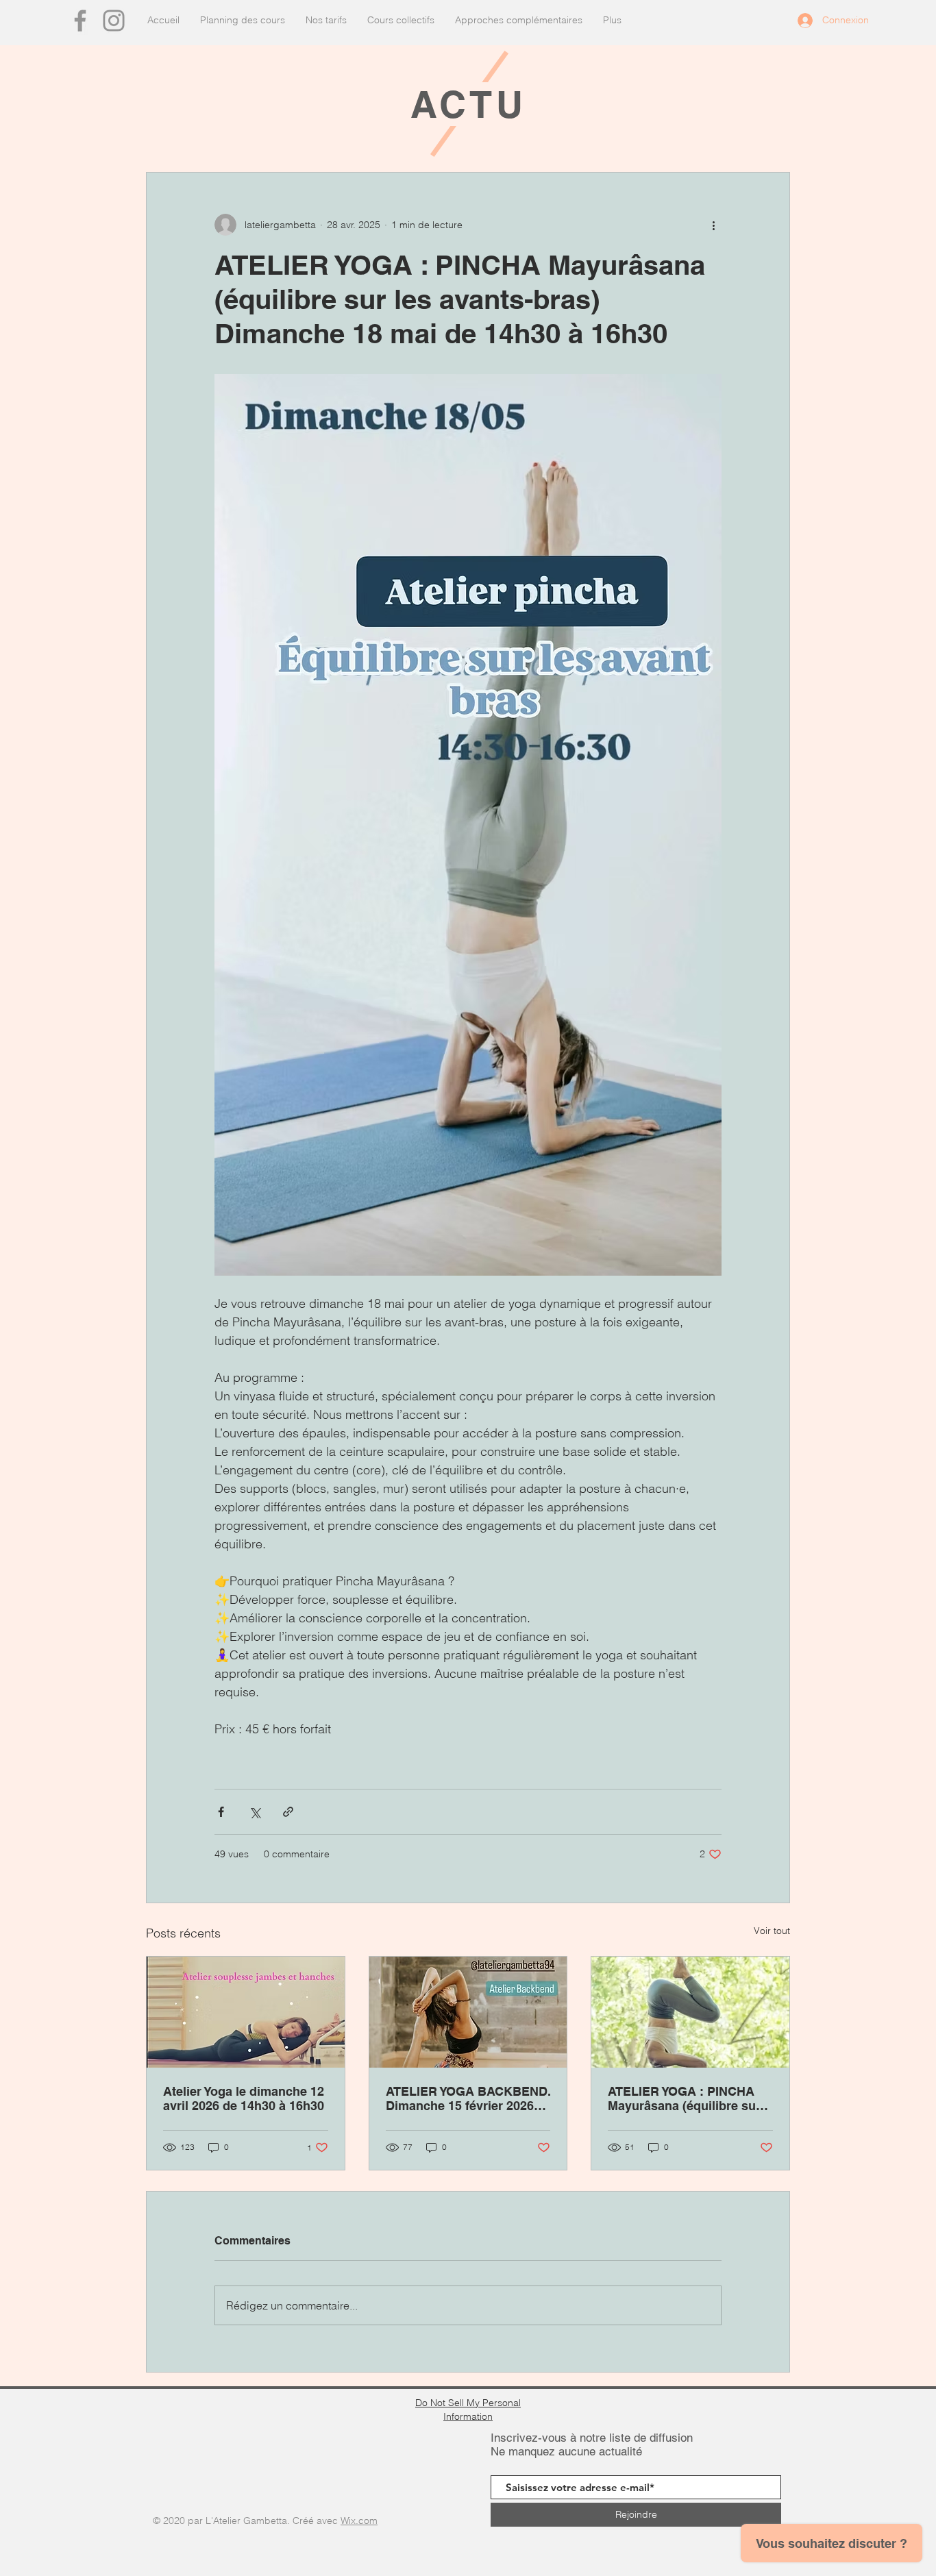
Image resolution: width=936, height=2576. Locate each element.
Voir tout (772, 1931)
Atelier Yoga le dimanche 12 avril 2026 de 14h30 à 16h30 (244, 2098)
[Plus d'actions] (713, 225)
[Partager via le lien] (288, 1812)
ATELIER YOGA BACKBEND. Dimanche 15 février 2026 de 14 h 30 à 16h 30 (468, 2098)
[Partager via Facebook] (221, 1812)
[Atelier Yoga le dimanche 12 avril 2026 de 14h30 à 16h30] (246, 2012)
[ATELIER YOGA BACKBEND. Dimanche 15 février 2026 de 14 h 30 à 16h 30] (468, 2012)
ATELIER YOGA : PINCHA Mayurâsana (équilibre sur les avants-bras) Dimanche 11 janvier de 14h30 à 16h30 (689, 2098)
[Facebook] (80, 21)
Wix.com (359, 2521)
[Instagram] (114, 21)
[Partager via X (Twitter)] (255, 1812)
